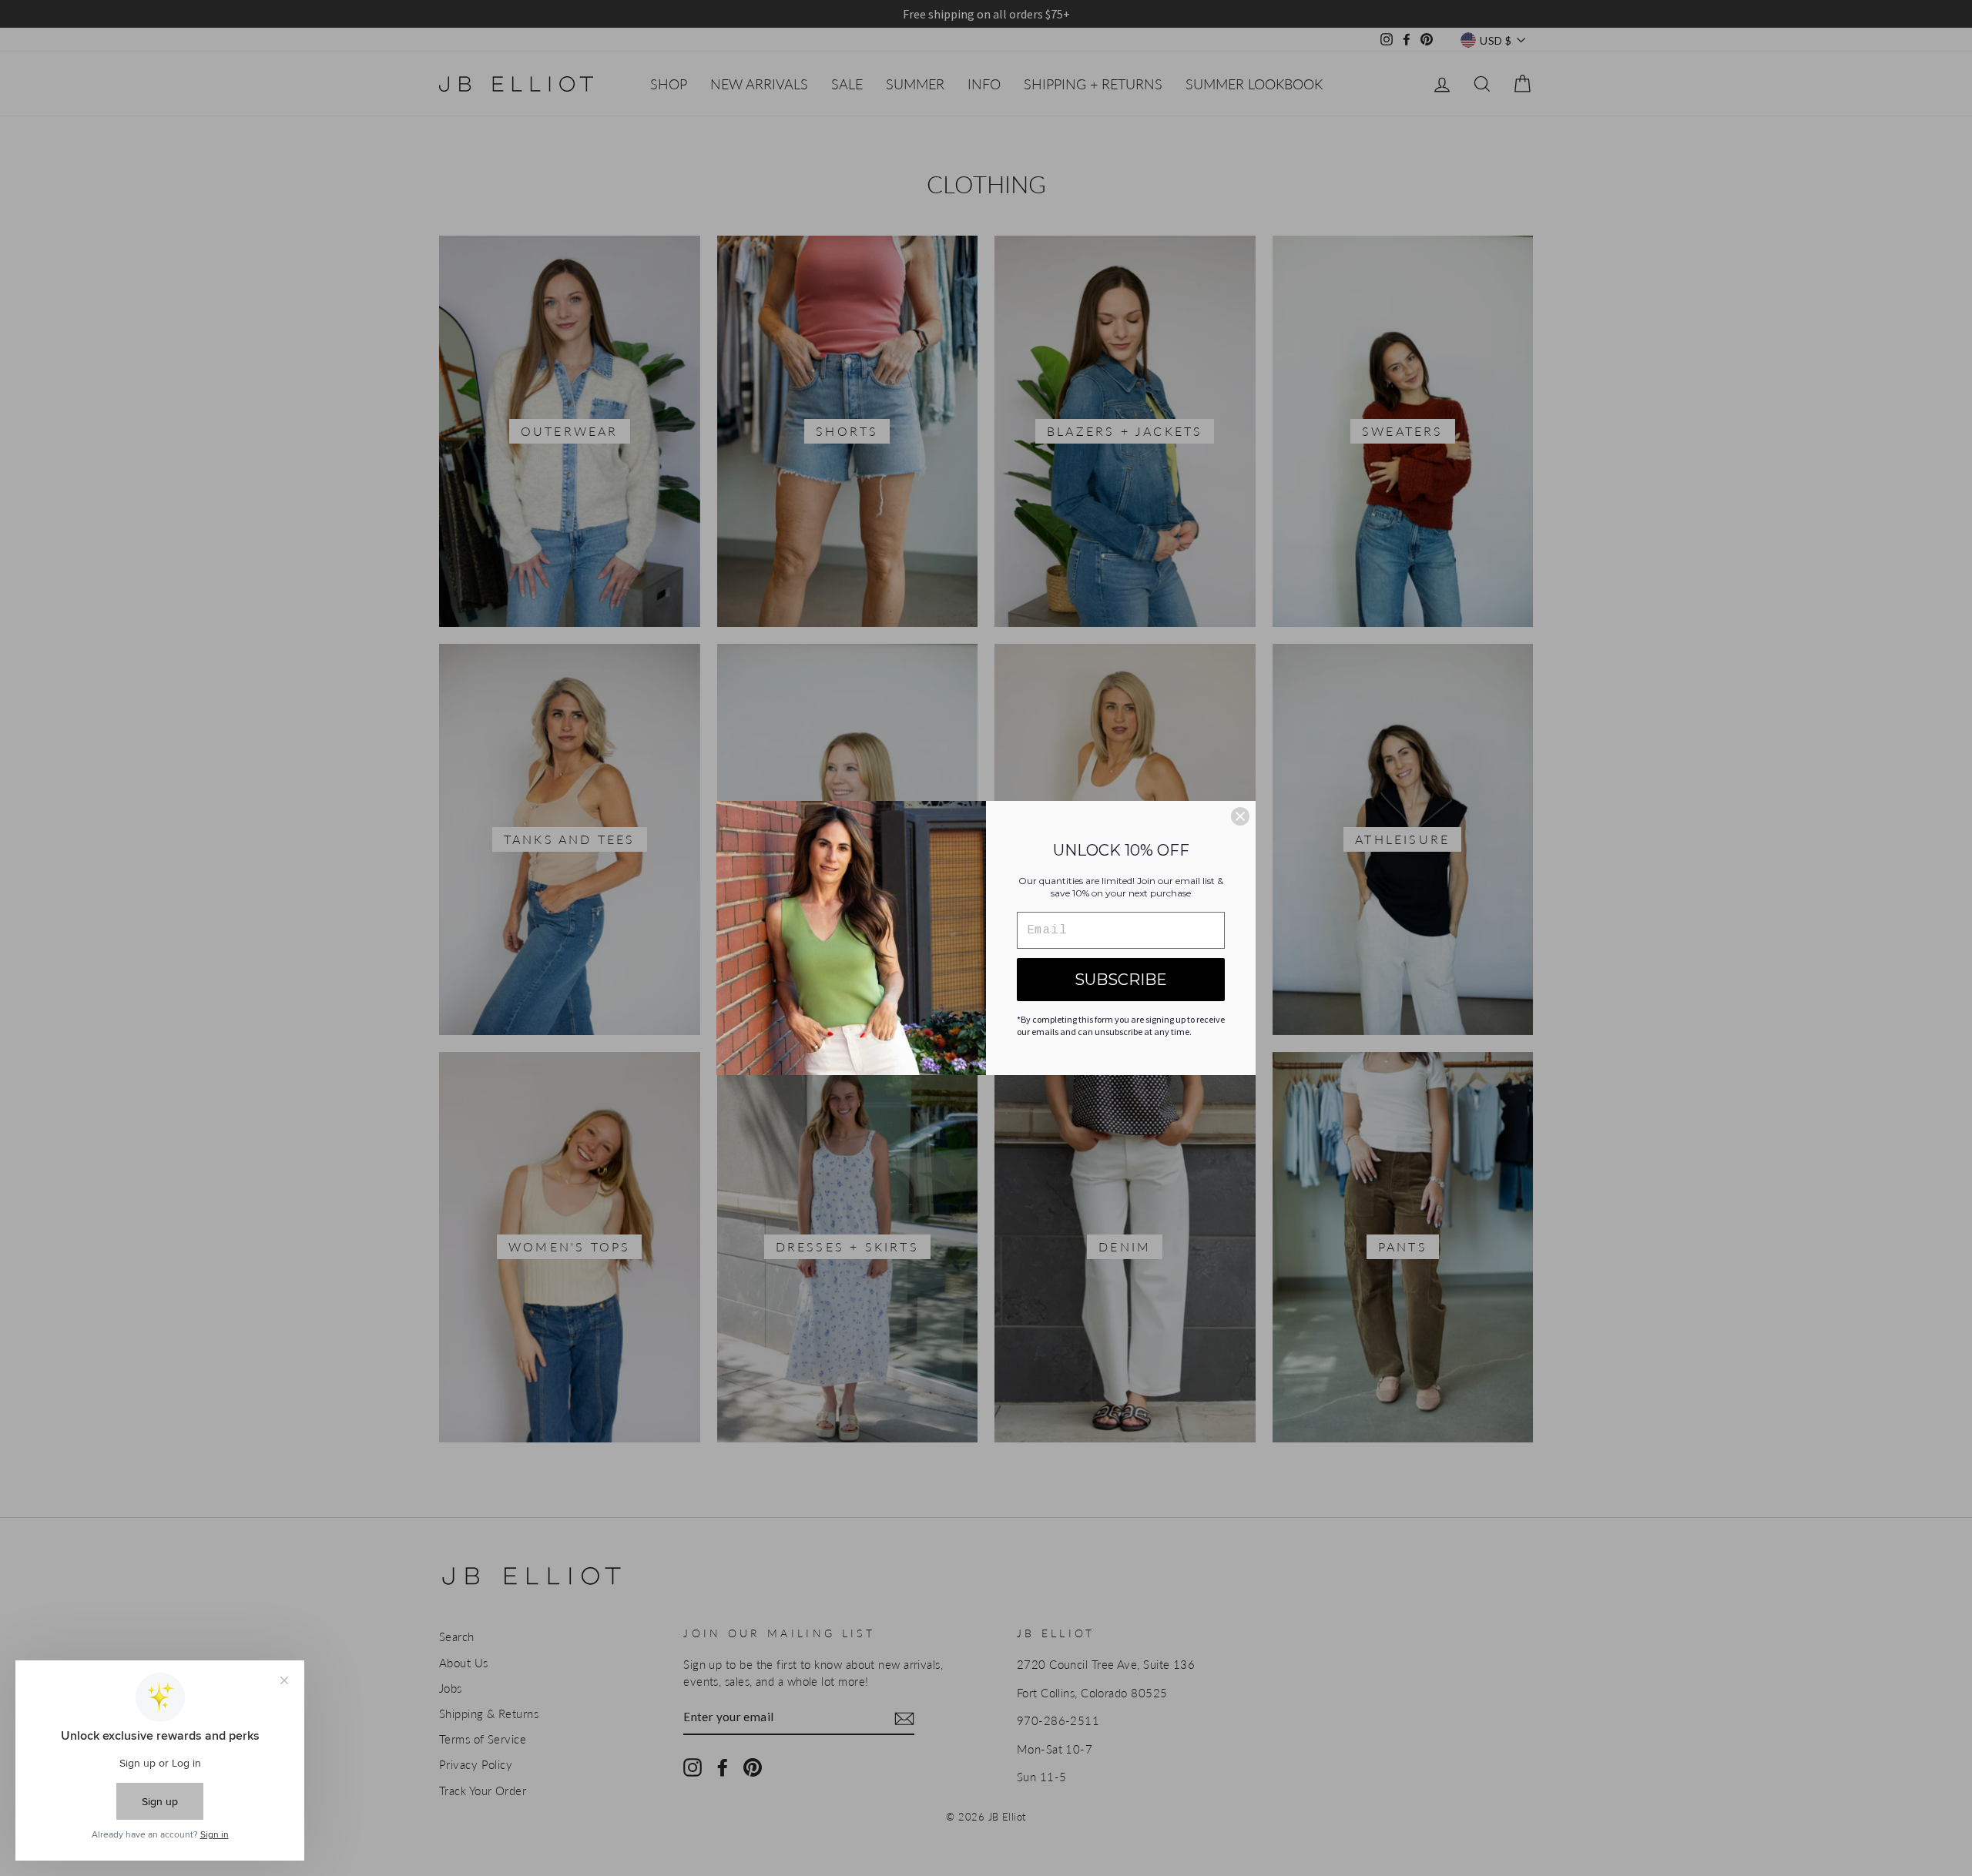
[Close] (1240, 816)
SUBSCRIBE (1121, 980)
